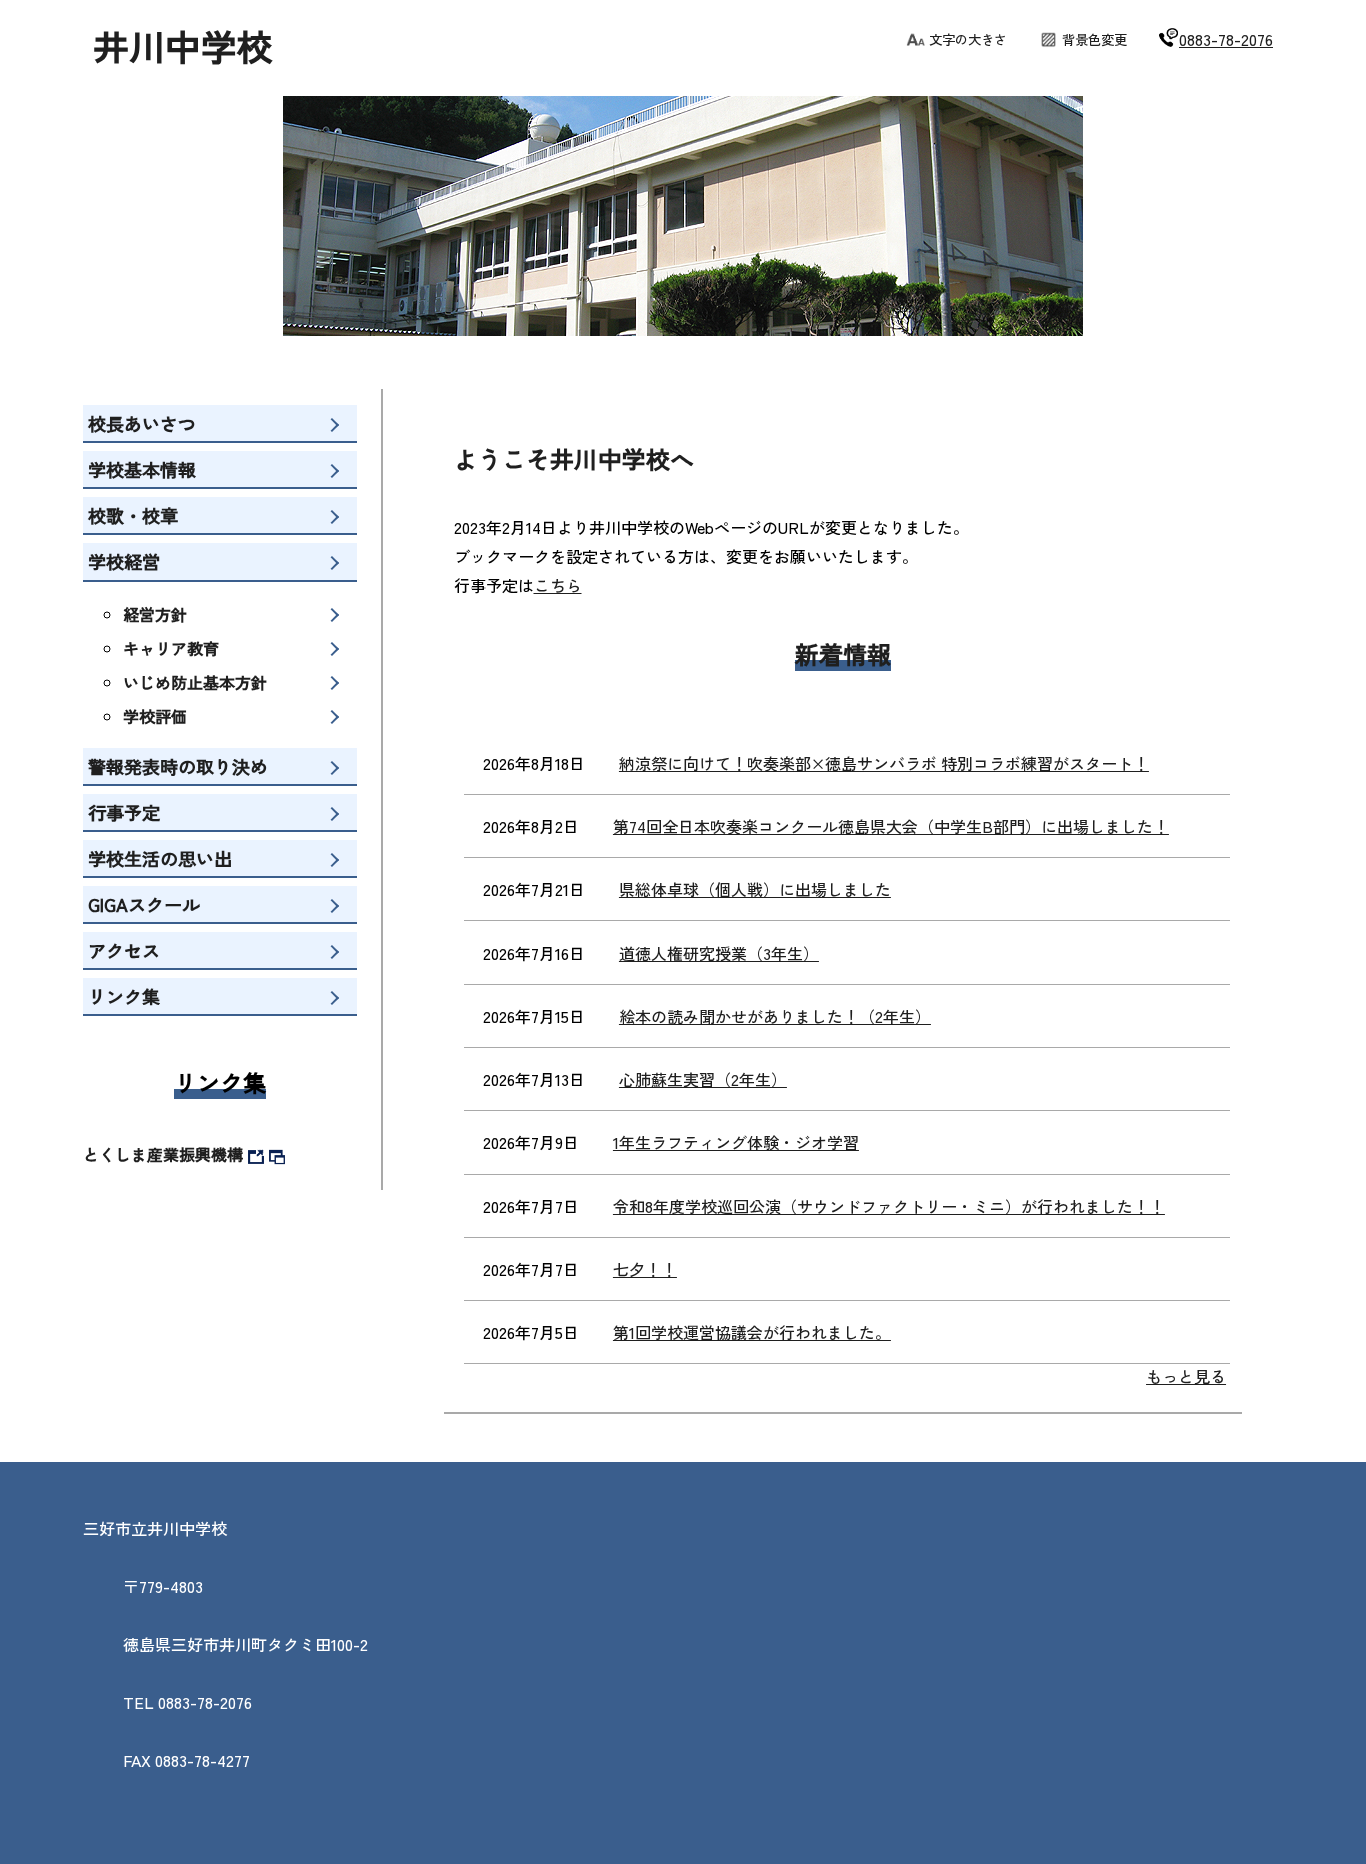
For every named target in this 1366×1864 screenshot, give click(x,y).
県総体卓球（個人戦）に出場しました (755, 889)
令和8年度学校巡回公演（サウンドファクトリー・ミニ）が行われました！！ (889, 1206)
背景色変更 (1094, 39)
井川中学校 (183, 45)
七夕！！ (645, 1269)
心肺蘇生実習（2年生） (703, 1079)
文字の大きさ (968, 39)
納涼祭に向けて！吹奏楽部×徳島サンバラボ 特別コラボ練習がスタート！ (884, 763)
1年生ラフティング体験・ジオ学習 (736, 1142)
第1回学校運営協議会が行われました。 (752, 1332)
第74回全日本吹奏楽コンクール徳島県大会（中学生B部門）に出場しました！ (891, 826)
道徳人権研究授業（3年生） (719, 953)
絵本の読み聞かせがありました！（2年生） (775, 1016)
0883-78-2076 (1226, 39)
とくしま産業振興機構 (163, 1154)
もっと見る (1186, 1376)
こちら (558, 585)
